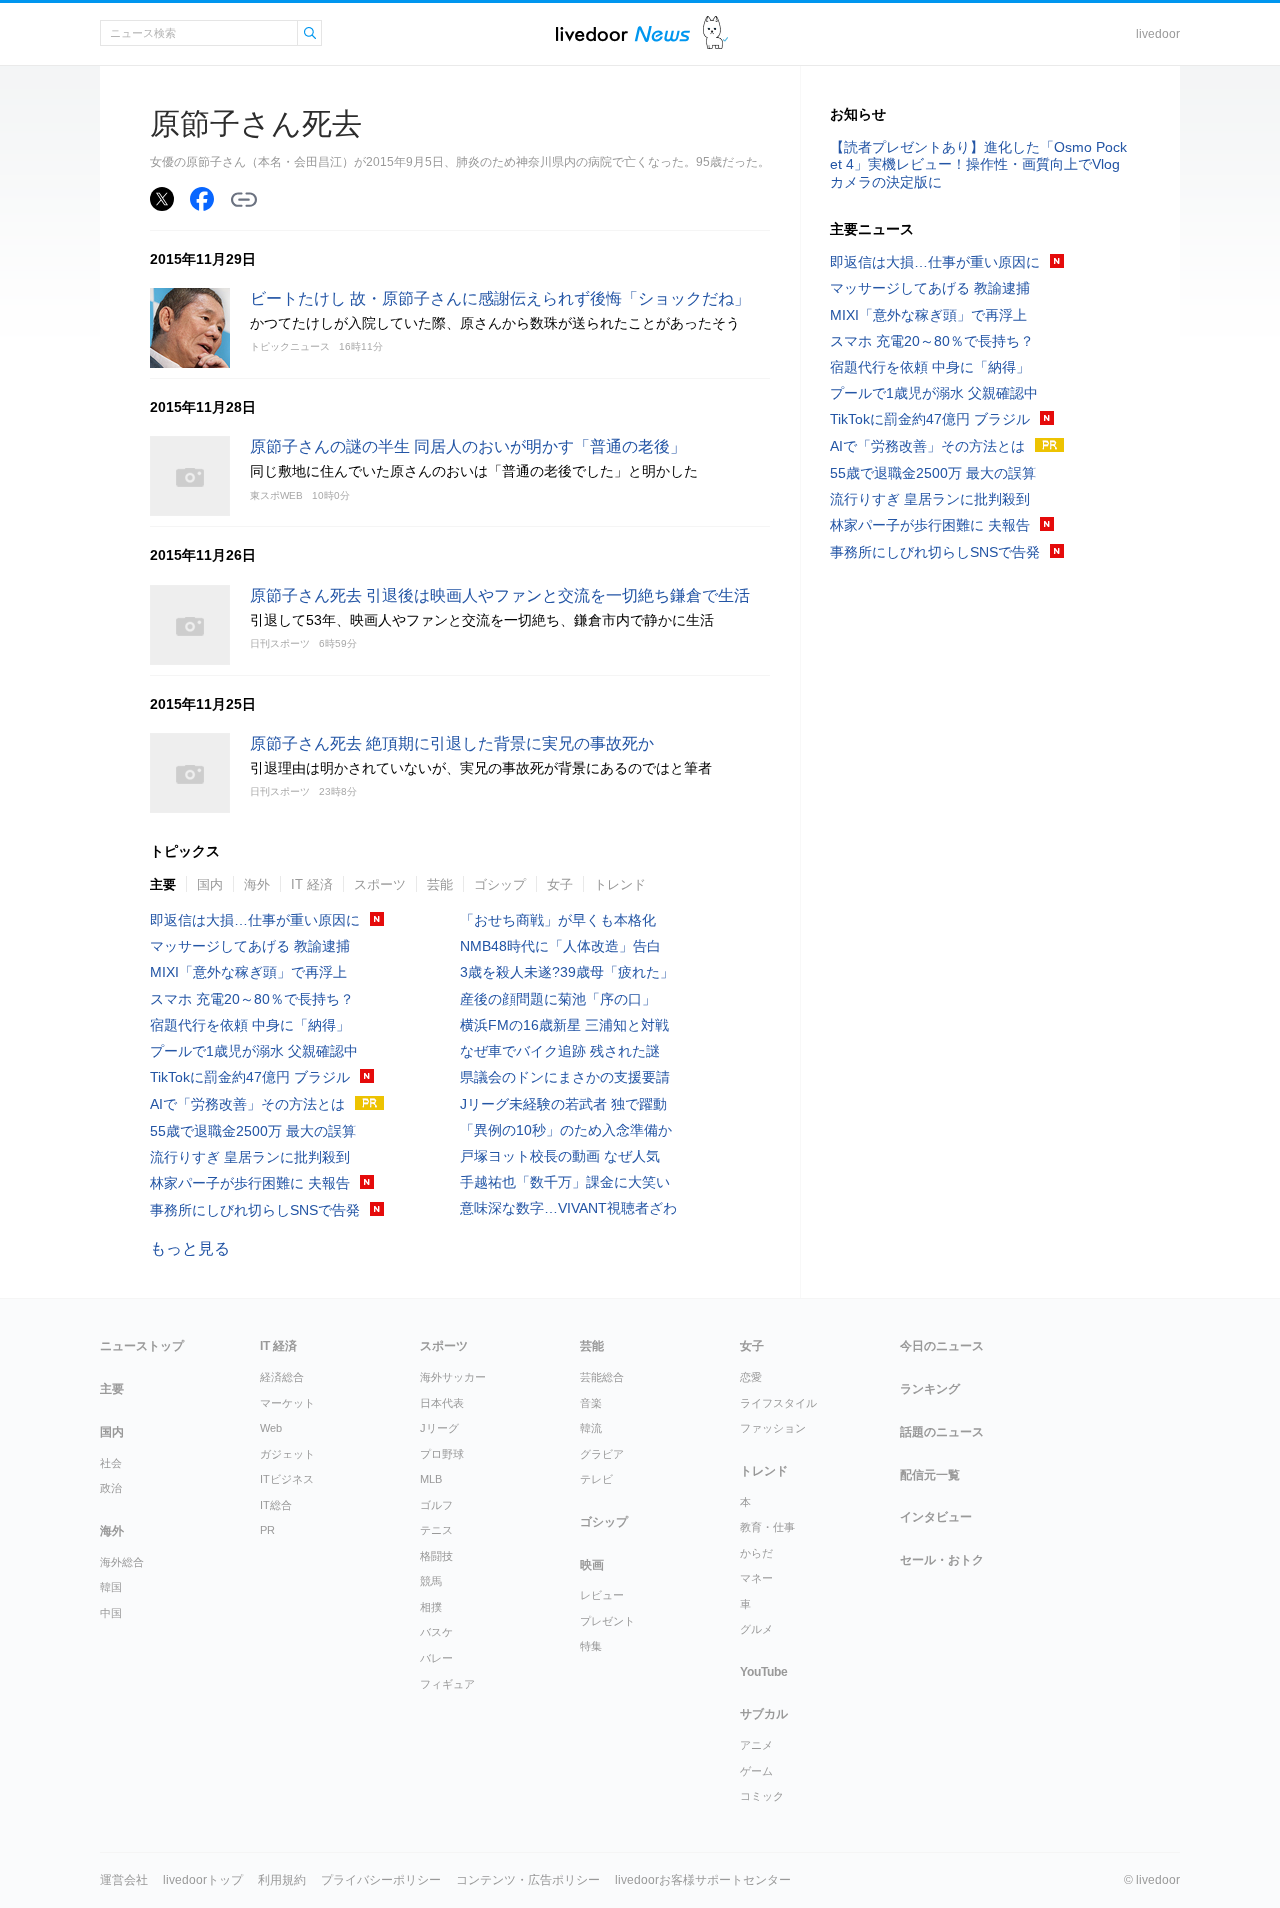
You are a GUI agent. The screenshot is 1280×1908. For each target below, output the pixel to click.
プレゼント (607, 1621)
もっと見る (190, 1248)
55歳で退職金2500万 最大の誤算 (253, 1131)
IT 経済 (312, 884)
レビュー (602, 1595)
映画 (592, 1565)
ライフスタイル (778, 1403)
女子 (560, 884)
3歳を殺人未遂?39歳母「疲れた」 (567, 972)
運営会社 (124, 1880)
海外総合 (122, 1562)
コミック (762, 1796)
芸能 (440, 884)
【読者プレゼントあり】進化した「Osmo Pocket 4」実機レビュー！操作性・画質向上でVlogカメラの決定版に (978, 164)
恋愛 (751, 1377)
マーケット (287, 1403)
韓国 (111, 1587)
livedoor (1158, 34)
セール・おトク (942, 1560)
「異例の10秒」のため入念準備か (566, 1130)
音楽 (591, 1403)
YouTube (764, 1672)
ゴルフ (436, 1505)
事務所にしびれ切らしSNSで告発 (255, 1210)
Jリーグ (439, 1428)
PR (267, 1530)
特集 (591, 1646)
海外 (257, 884)
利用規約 (282, 1880)
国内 (210, 884)
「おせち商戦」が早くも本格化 (558, 920)
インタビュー (936, 1517)
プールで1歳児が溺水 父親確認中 (254, 1051)
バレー (436, 1658)
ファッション (773, 1428)
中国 (111, 1613)
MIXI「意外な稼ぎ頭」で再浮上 (248, 972)
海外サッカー (453, 1377)
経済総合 (282, 1377)
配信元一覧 (930, 1475)
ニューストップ (142, 1346)
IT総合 (276, 1505)
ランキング (930, 1389)
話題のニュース (942, 1432)
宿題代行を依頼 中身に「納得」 (250, 1025)
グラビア (602, 1454)
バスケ (436, 1632)
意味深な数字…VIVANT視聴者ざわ (568, 1208)
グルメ (756, 1629)
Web (271, 1428)
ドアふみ (715, 33)
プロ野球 (442, 1454)
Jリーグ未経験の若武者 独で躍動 (563, 1104)
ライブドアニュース (623, 33)
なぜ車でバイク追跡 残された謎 (560, 1051)
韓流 (591, 1428)
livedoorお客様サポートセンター (703, 1880)
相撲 (431, 1607)
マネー (756, 1578)
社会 (111, 1463)
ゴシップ (500, 884)
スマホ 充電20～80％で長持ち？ (252, 999)
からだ (756, 1553)
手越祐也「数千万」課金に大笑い (565, 1182)
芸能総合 (602, 1377)
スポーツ (380, 884)
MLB (431, 1479)
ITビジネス (287, 1479)
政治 (111, 1488)
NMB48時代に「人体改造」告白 (560, 946)
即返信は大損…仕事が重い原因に (255, 920)
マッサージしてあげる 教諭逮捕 (250, 946)
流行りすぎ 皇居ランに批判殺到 (250, 1157)
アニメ (756, 1745)
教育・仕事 (767, 1527)
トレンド (620, 884)
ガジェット (287, 1454)
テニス (436, 1530)
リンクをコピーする (244, 200)
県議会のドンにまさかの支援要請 (565, 1077)
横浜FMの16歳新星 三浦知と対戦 (564, 1025)
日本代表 (442, 1403)
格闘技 (436, 1556)
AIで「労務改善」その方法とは (247, 1104)
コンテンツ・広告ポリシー (528, 1880)
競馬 (431, 1581)
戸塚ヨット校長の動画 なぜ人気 (560, 1156)
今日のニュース (942, 1346)
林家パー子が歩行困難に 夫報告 (250, 1183)
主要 (163, 884)
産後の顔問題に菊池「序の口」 (558, 999)
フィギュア (447, 1684)
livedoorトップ (203, 1880)
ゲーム (756, 1771)
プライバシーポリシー (381, 1880)
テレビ (596, 1479)
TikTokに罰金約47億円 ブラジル (250, 1077)
